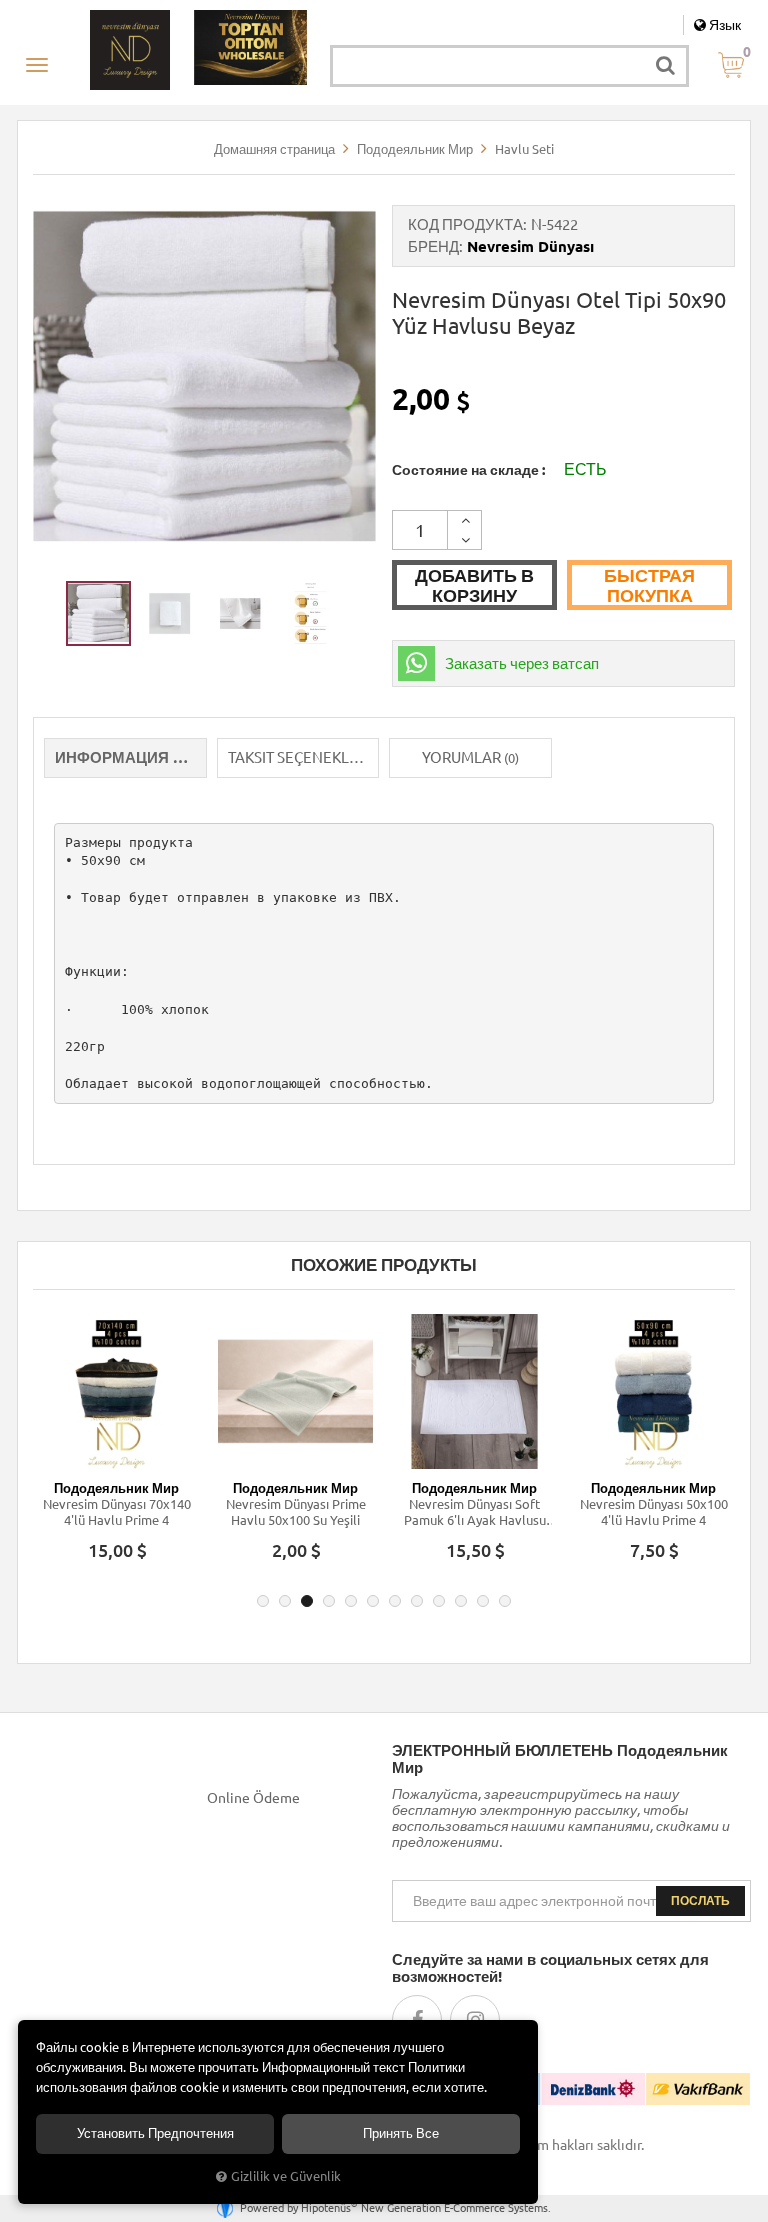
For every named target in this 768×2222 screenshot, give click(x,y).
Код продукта (465, 224)
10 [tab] (461, 1601)
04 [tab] (329, 1601)
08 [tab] (417, 1601)
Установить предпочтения (155, 2133)
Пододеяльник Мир (116, 1488)
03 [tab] (307, 1601)
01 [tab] (263, 1601)
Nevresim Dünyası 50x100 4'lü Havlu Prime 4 (654, 1512)
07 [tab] (395, 1601)
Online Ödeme (253, 1798)
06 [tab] (373, 1601)
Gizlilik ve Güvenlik (286, 2176)
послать (700, 1900)
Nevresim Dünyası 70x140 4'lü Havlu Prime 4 (117, 1512)
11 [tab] (483, 1601)
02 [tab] (285, 1601)
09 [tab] (439, 1601)
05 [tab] (351, 1601)
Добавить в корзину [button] (474, 585)
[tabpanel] (116, 1446)
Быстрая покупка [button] (649, 585)
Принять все (401, 2133)
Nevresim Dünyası (530, 246)
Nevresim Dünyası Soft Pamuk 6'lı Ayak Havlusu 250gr (475, 1512)
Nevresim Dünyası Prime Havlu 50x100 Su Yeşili (296, 1512)
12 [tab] (505, 1601)
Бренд (433, 246)
